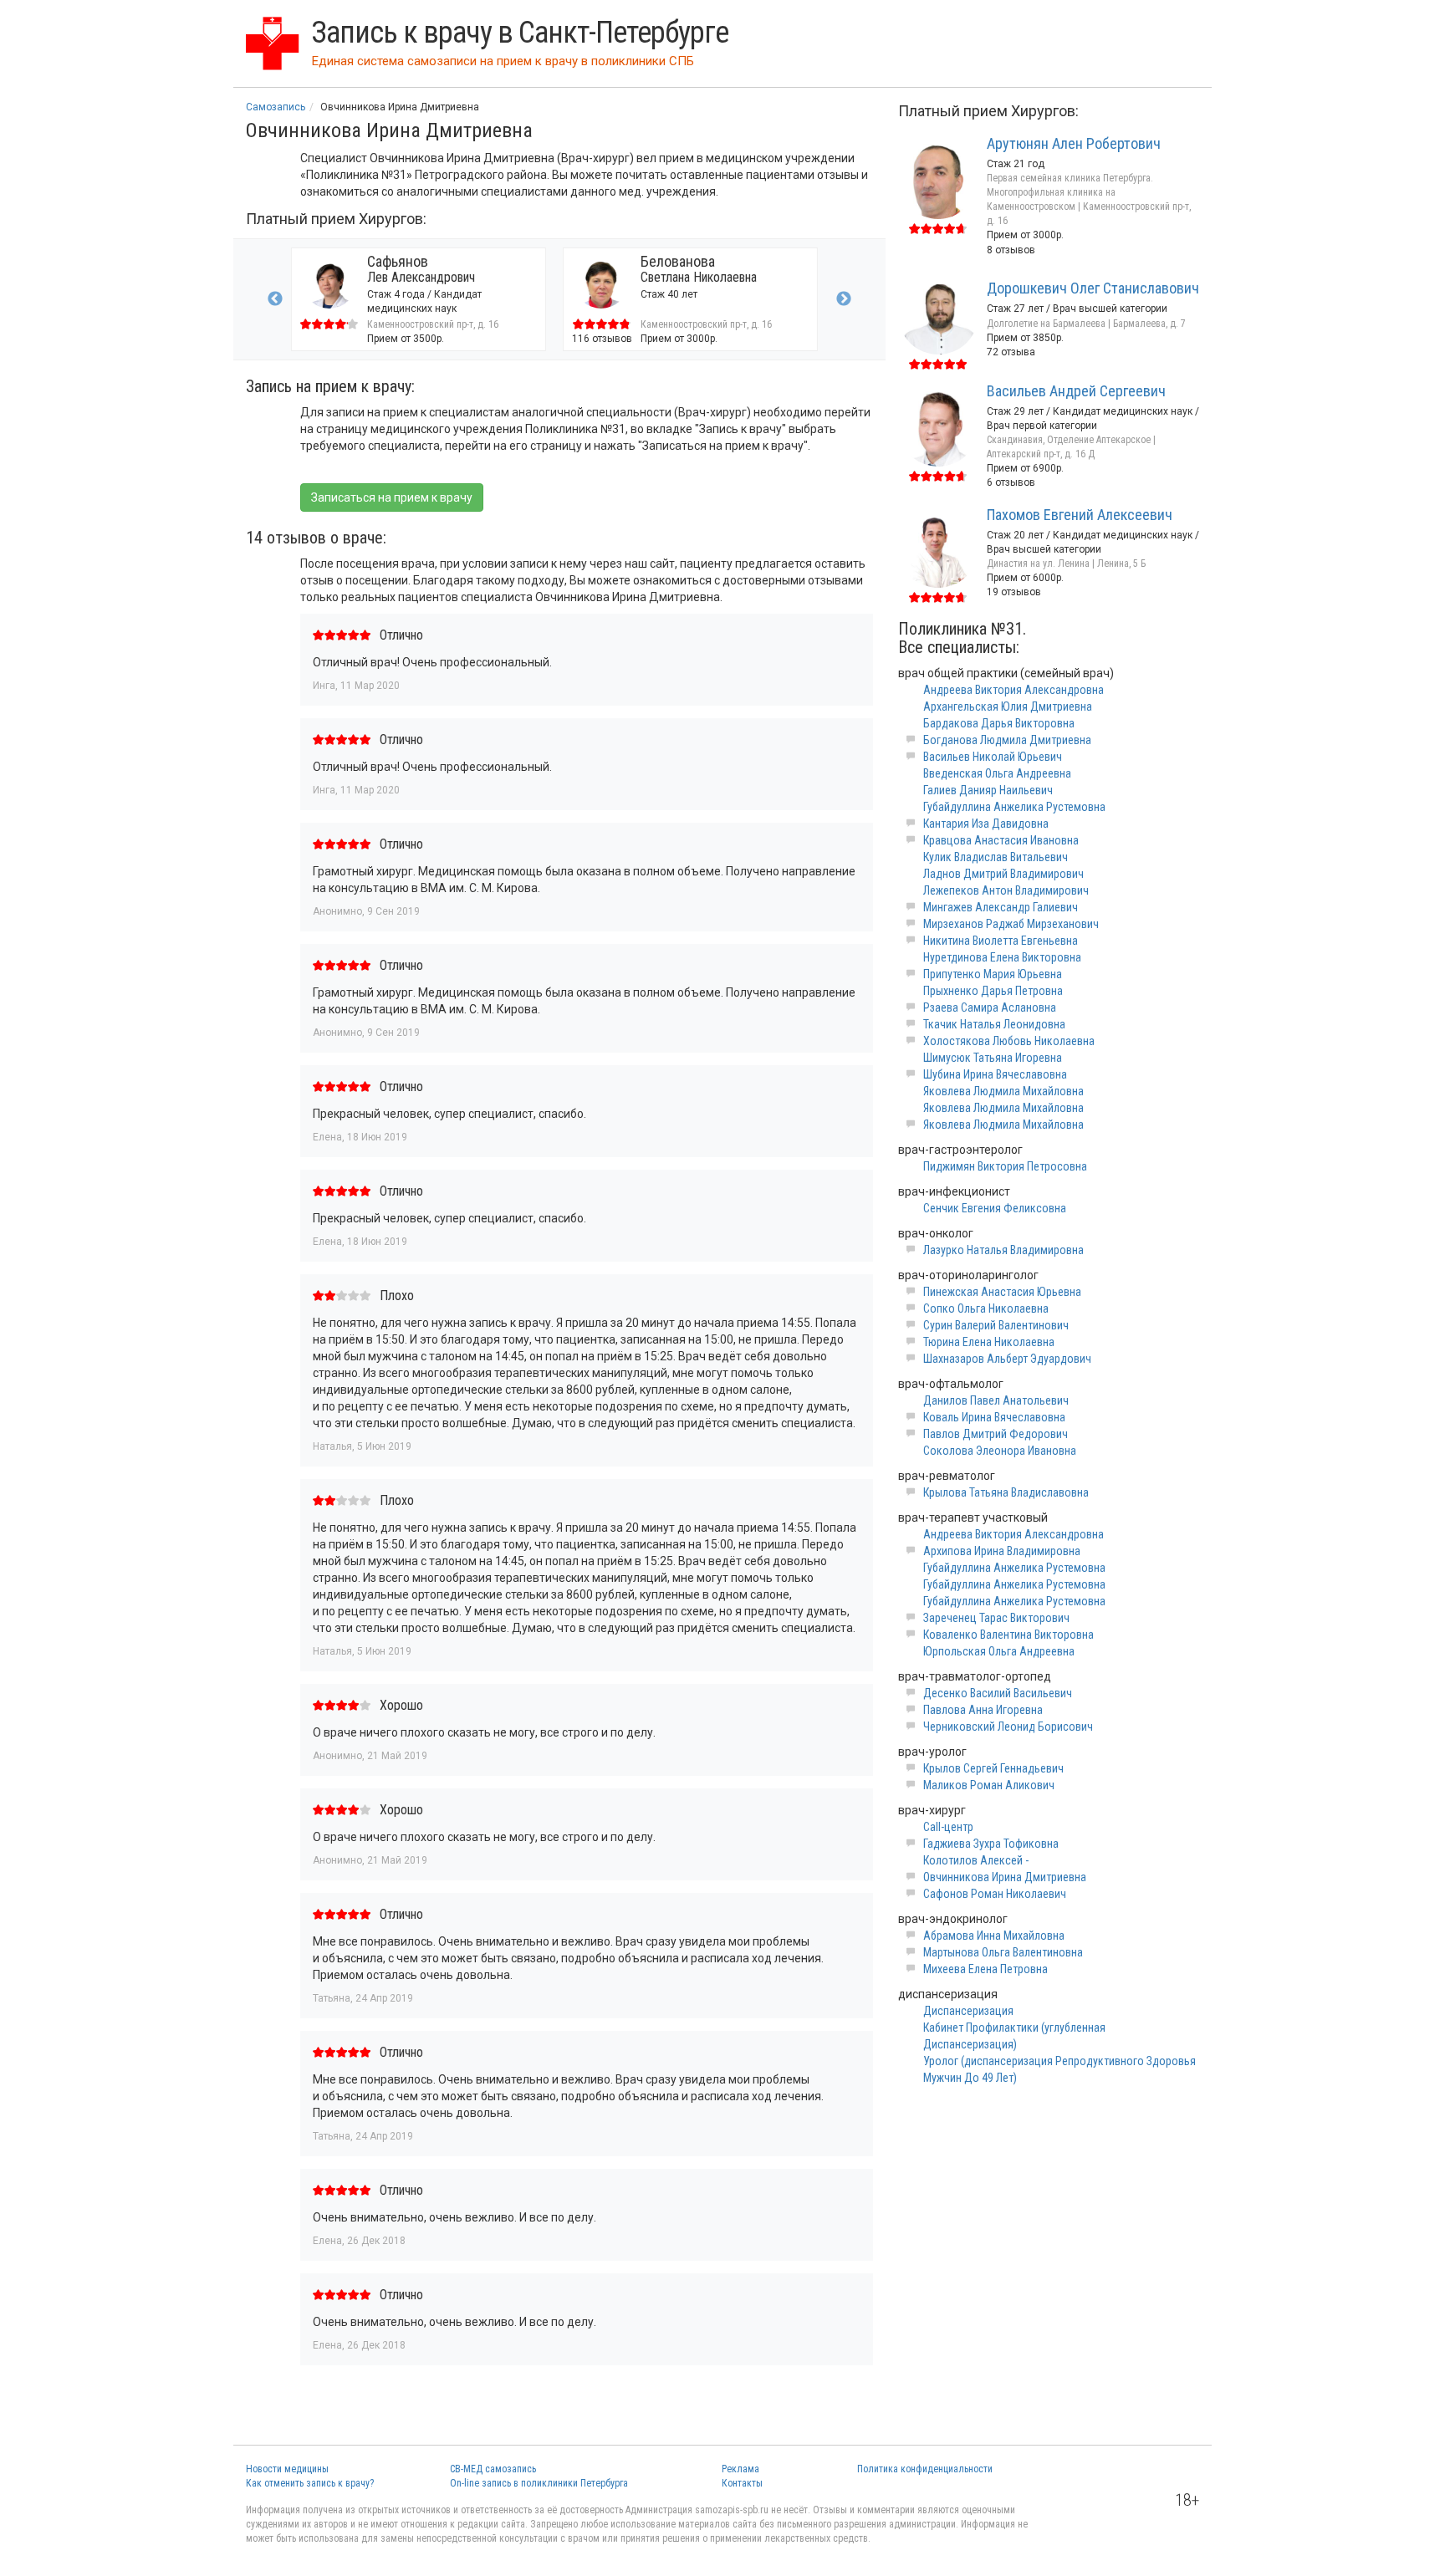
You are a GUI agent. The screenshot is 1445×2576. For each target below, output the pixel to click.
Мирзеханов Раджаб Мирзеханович (1011, 924)
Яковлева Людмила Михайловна (1003, 1091)
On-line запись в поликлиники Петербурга (539, 2483)
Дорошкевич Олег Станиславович (1093, 288)
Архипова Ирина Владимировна (1002, 1551)
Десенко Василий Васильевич (998, 1693)
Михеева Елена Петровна (985, 1969)
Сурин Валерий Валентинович (996, 1325)
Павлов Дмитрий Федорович (996, 1434)
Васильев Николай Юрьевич (993, 757)
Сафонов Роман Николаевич (995, 1894)
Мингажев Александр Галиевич (1001, 907)
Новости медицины (287, 2469)
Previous (275, 299)
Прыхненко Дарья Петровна (993, 991)
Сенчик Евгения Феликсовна (995, 1208)
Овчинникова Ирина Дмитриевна (1005, 1877)
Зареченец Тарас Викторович (996, 1618)
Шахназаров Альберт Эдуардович (1007, 1359)
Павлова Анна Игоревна (983, 1710)
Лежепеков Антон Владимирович (1006, 890)
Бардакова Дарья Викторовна (999, 723)
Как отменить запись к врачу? (310, 2483)
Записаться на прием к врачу (392, 497)
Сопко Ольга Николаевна (986, 1308)
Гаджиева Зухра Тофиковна (991, 1844)
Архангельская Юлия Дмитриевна (1008, 706)
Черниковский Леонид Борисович (1008, 1727)
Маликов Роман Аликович (989, 1785)
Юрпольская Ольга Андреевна (999, 1651)
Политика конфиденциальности (925, 2469)
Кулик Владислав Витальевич (996, 857)
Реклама (740, 2469)
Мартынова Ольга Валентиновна (1003, 1952)
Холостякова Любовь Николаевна (1009, 1041)
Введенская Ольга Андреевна (997, 773)
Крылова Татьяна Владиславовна (1006, 1492)
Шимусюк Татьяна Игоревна (993, 1058)
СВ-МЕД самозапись (493, 2469)
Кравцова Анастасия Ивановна (1001, 840)
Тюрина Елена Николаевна (989, 1342)
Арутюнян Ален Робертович (1074, 143)
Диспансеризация (968, 2011)
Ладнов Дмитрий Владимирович (1003, 874)
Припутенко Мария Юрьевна (993, 974)
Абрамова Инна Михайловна (994, 1936)
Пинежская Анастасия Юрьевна (1002, 1292)
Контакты (742, 2483)
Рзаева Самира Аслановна (990, 1007)
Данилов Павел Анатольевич (996, 1400)
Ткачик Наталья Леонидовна (994, 1024)
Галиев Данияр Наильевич (988, 790)
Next (844, 299)
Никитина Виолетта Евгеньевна (1001, 941)
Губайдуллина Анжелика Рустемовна (1014, 807)
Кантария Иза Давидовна (986, 824)
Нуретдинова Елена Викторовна (1002, 957)
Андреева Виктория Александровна (1014, 690)
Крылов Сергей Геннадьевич (993, 1768)
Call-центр (948, 1827)
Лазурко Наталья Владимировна (1003, 1250)
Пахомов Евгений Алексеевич (1080, 515)
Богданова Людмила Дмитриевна (1007, 740)
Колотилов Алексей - (976, 1860)
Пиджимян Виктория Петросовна (1005, 1166)
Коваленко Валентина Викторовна (1008, 1635)
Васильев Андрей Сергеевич (1076, 391)
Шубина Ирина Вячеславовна (995, 1074)
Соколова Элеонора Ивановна (1000, 1451)
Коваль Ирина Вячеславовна (994, 1417)
